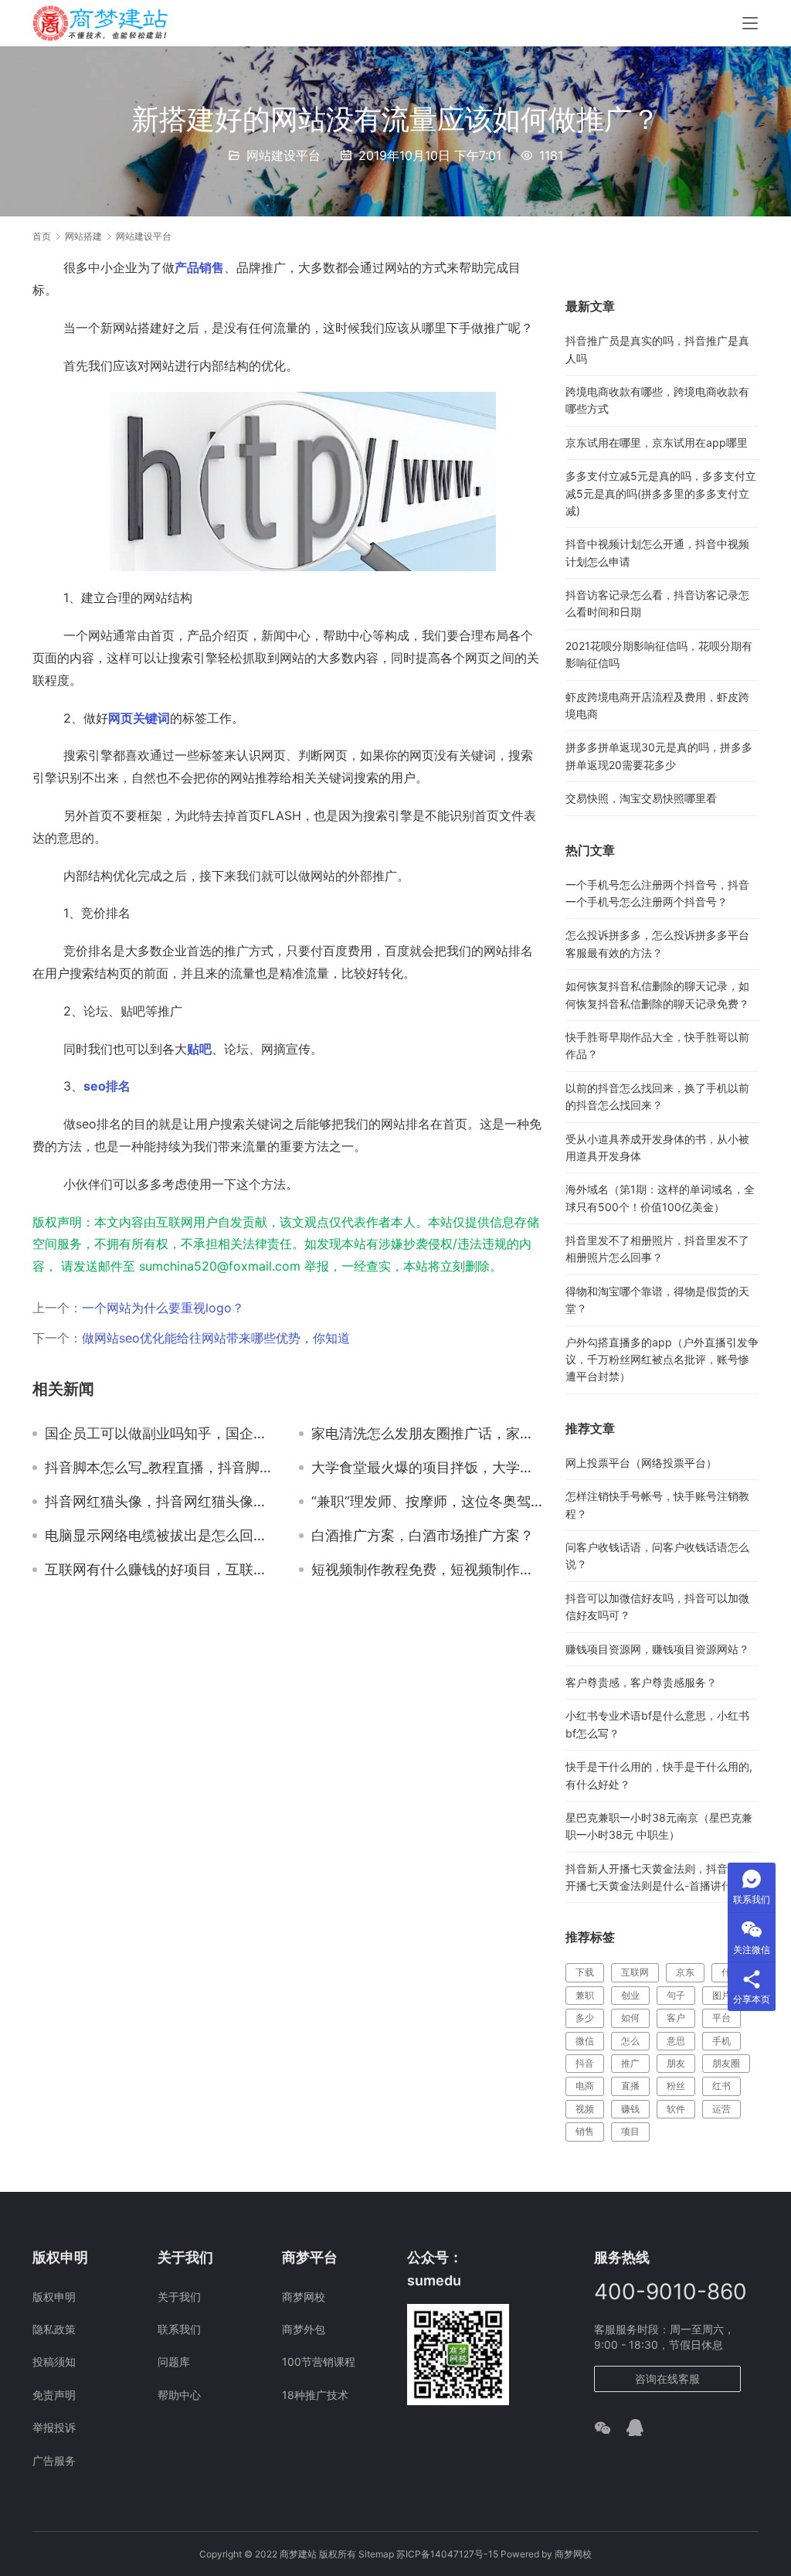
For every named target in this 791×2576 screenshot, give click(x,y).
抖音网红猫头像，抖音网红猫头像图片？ (160, 1502)
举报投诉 (54, 2427)
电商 (585, 2086)
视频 (585, 2109)
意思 (676, 2041)
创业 (630, 1995)
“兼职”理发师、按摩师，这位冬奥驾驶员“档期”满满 (427, 1502)
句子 (676, 1995)
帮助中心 (179, 2395)
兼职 (585, 1995)
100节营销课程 (319, 2362)
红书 (721, 2086)
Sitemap (376, 2554)
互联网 (635, 1972)
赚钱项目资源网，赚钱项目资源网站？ (657, 1649)
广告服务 (54, 2460)
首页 (42, 236)
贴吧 (199, 1049)
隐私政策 (54, 2329)
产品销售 (199, 267)
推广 (630, 2063)
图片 (721, 1995)
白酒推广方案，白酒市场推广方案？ (423, 1536)
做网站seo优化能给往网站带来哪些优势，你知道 (216, 1338)
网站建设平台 (283, 155)
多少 (585, 2018)
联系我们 (179, 2329)
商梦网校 (304, 2297)
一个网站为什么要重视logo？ (163, 1308)
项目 (630, 2131)
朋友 (676, 2063)
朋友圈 (726, 2063)
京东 (685, 1972)
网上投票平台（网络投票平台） (641, 1463)
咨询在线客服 (667, 2379)
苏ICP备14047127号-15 (447, 2554)
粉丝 (676, 2086)
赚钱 (630, 2109)
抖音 (585, 2063)
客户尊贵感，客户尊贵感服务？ (641, 1682)
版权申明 (54, 2297)
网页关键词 (139, 718)
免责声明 (54, 2395)
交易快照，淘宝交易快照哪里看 (641, 798)
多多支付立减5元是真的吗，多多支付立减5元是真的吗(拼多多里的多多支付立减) (661, 493)
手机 (721, 2041)
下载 (585, 1972)
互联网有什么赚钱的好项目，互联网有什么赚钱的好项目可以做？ (160, 1570)
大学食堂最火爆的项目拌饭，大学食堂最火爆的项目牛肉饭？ (427, 1468)
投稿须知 (54, 2362)
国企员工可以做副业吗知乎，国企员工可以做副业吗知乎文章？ (160, 1434)
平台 (721, 2018)
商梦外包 (304, 2329)
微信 (585, 2041)
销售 (585, 2131)
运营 (721, 2109)
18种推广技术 (315, 2395)
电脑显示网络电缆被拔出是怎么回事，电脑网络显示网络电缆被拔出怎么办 (160, 1536)
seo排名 (107, 1086)
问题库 (174, 2362)
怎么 (630, 2041)
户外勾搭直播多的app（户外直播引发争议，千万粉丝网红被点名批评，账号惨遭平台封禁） (662, 1359)
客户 (676, 2018)
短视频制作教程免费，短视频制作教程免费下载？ (427, 1570)
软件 (676, 2109)
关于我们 (179, 2297)
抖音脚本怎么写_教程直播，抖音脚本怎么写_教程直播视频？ (160, 1468)
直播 (630, 2086)
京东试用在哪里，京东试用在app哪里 (657, 442)
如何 (630, 2018)
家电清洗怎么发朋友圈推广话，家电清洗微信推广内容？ (427, 1434)
